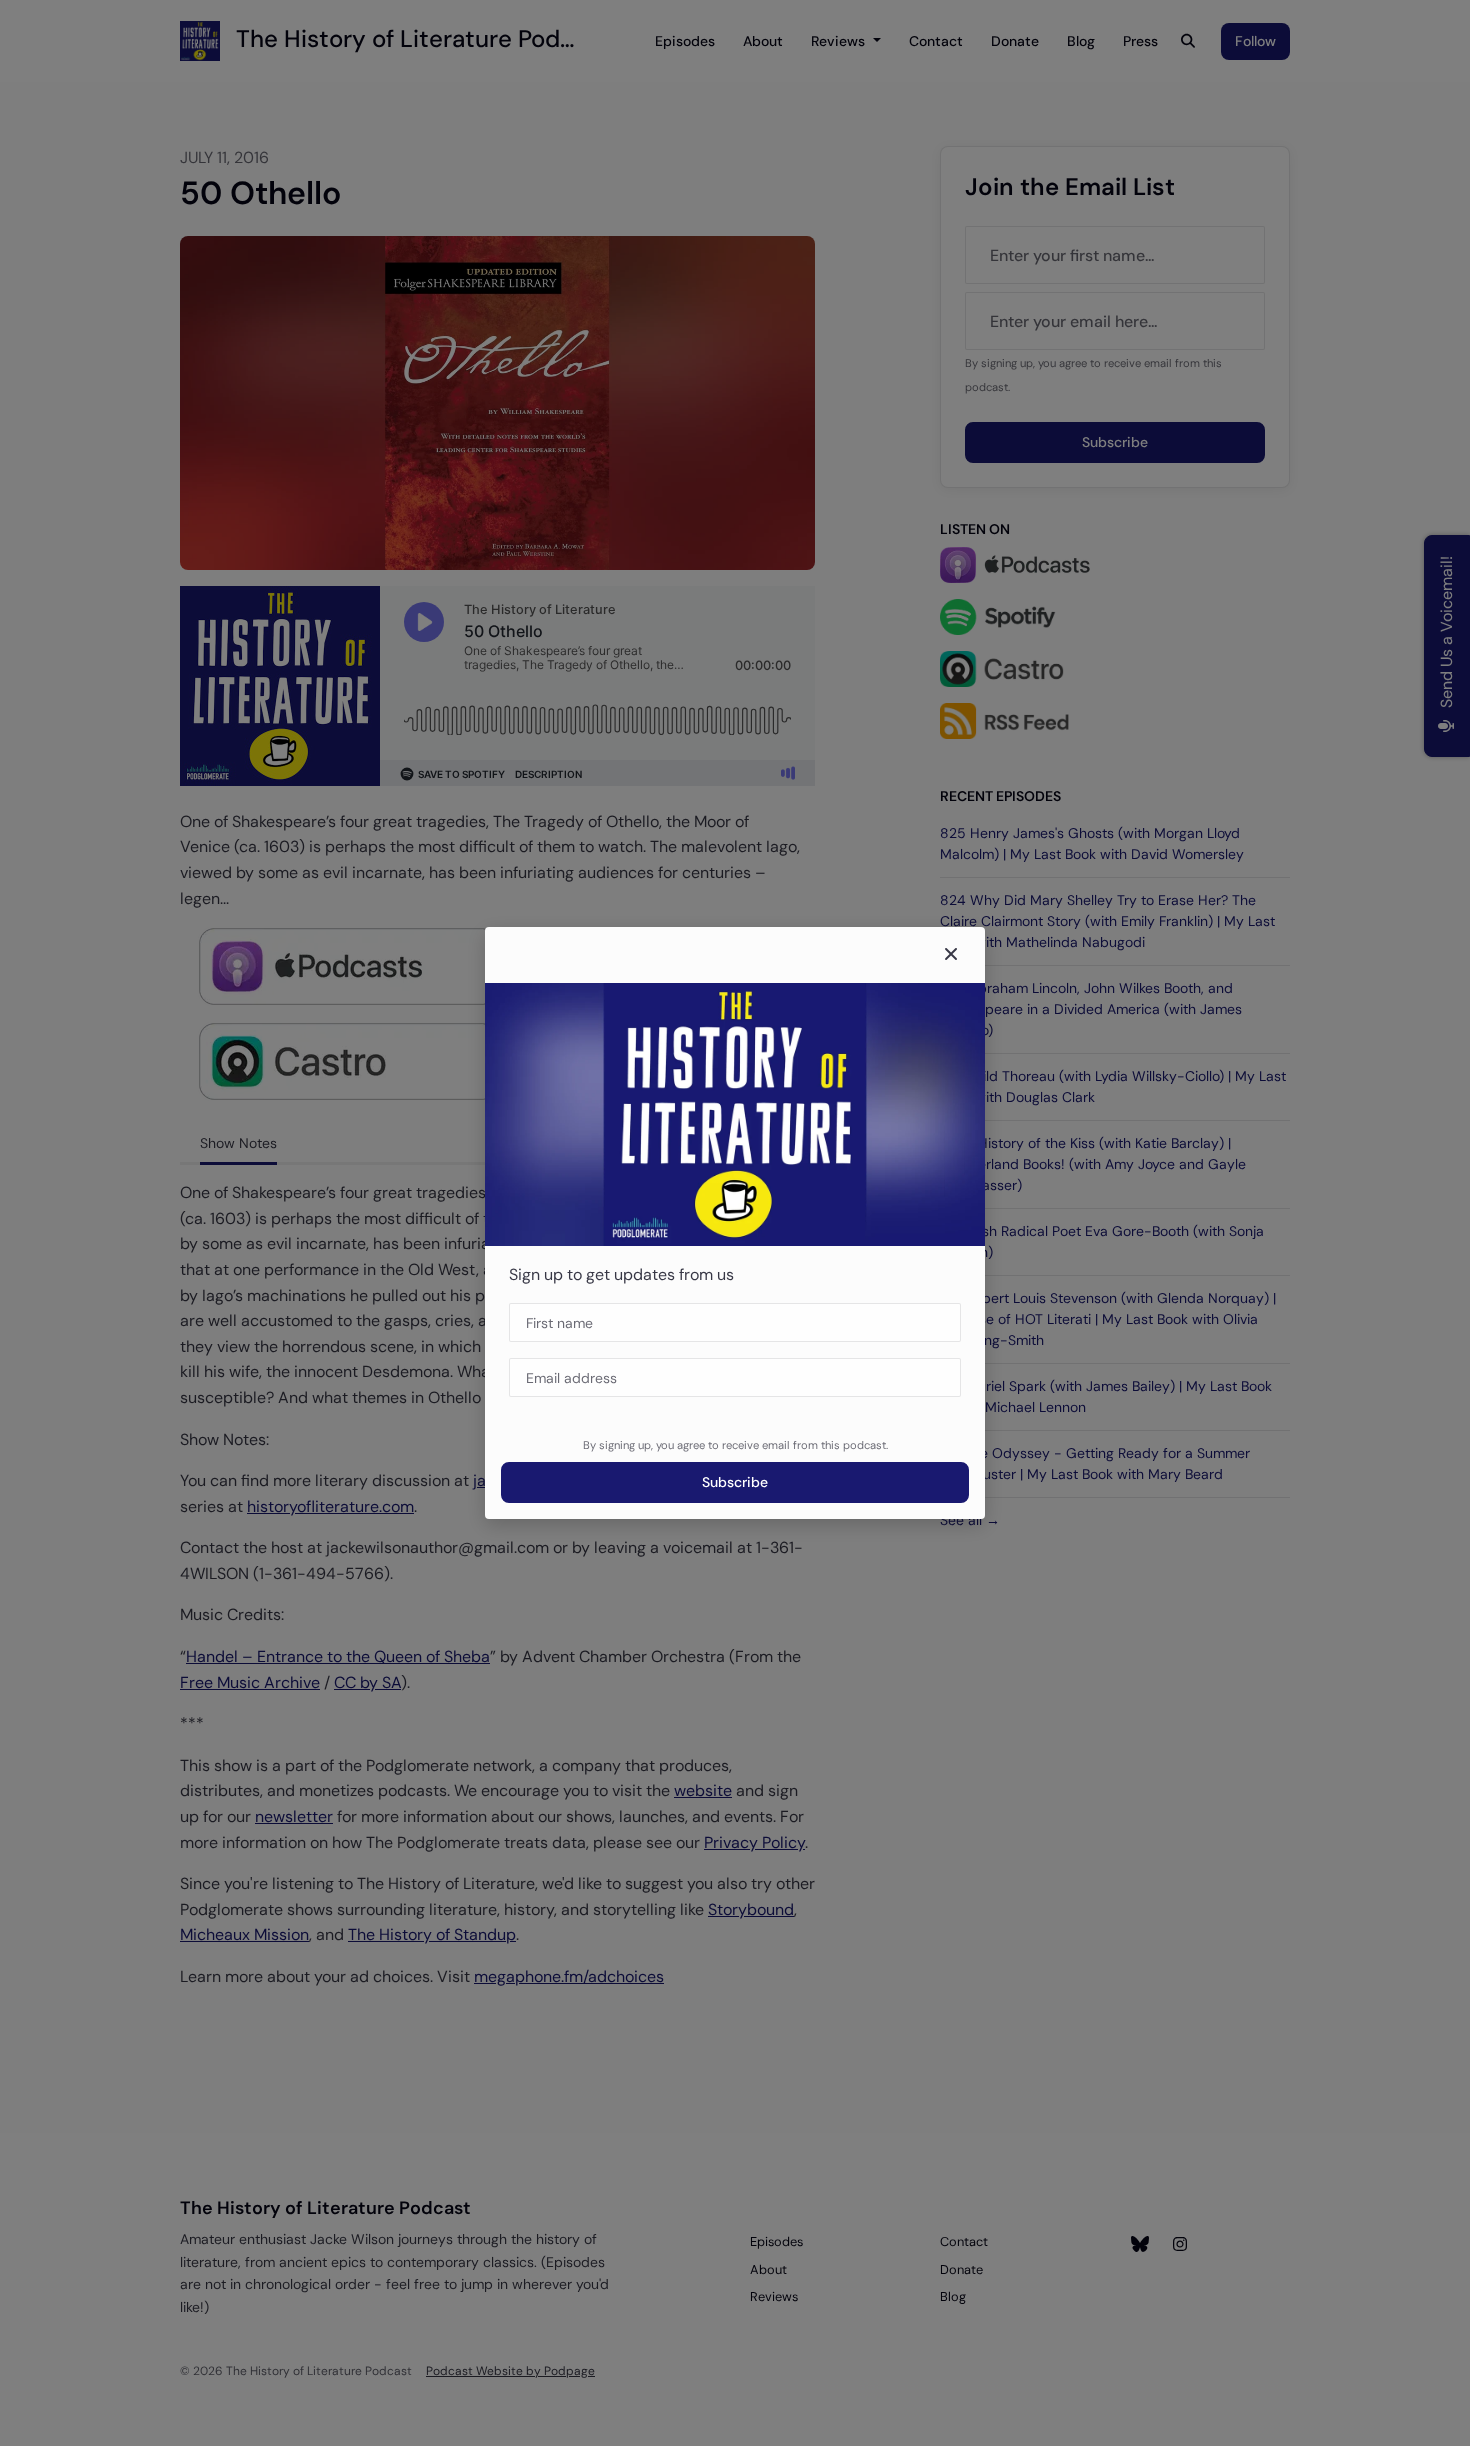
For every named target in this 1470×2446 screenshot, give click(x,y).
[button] (951, 955)
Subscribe (735, 1482)
